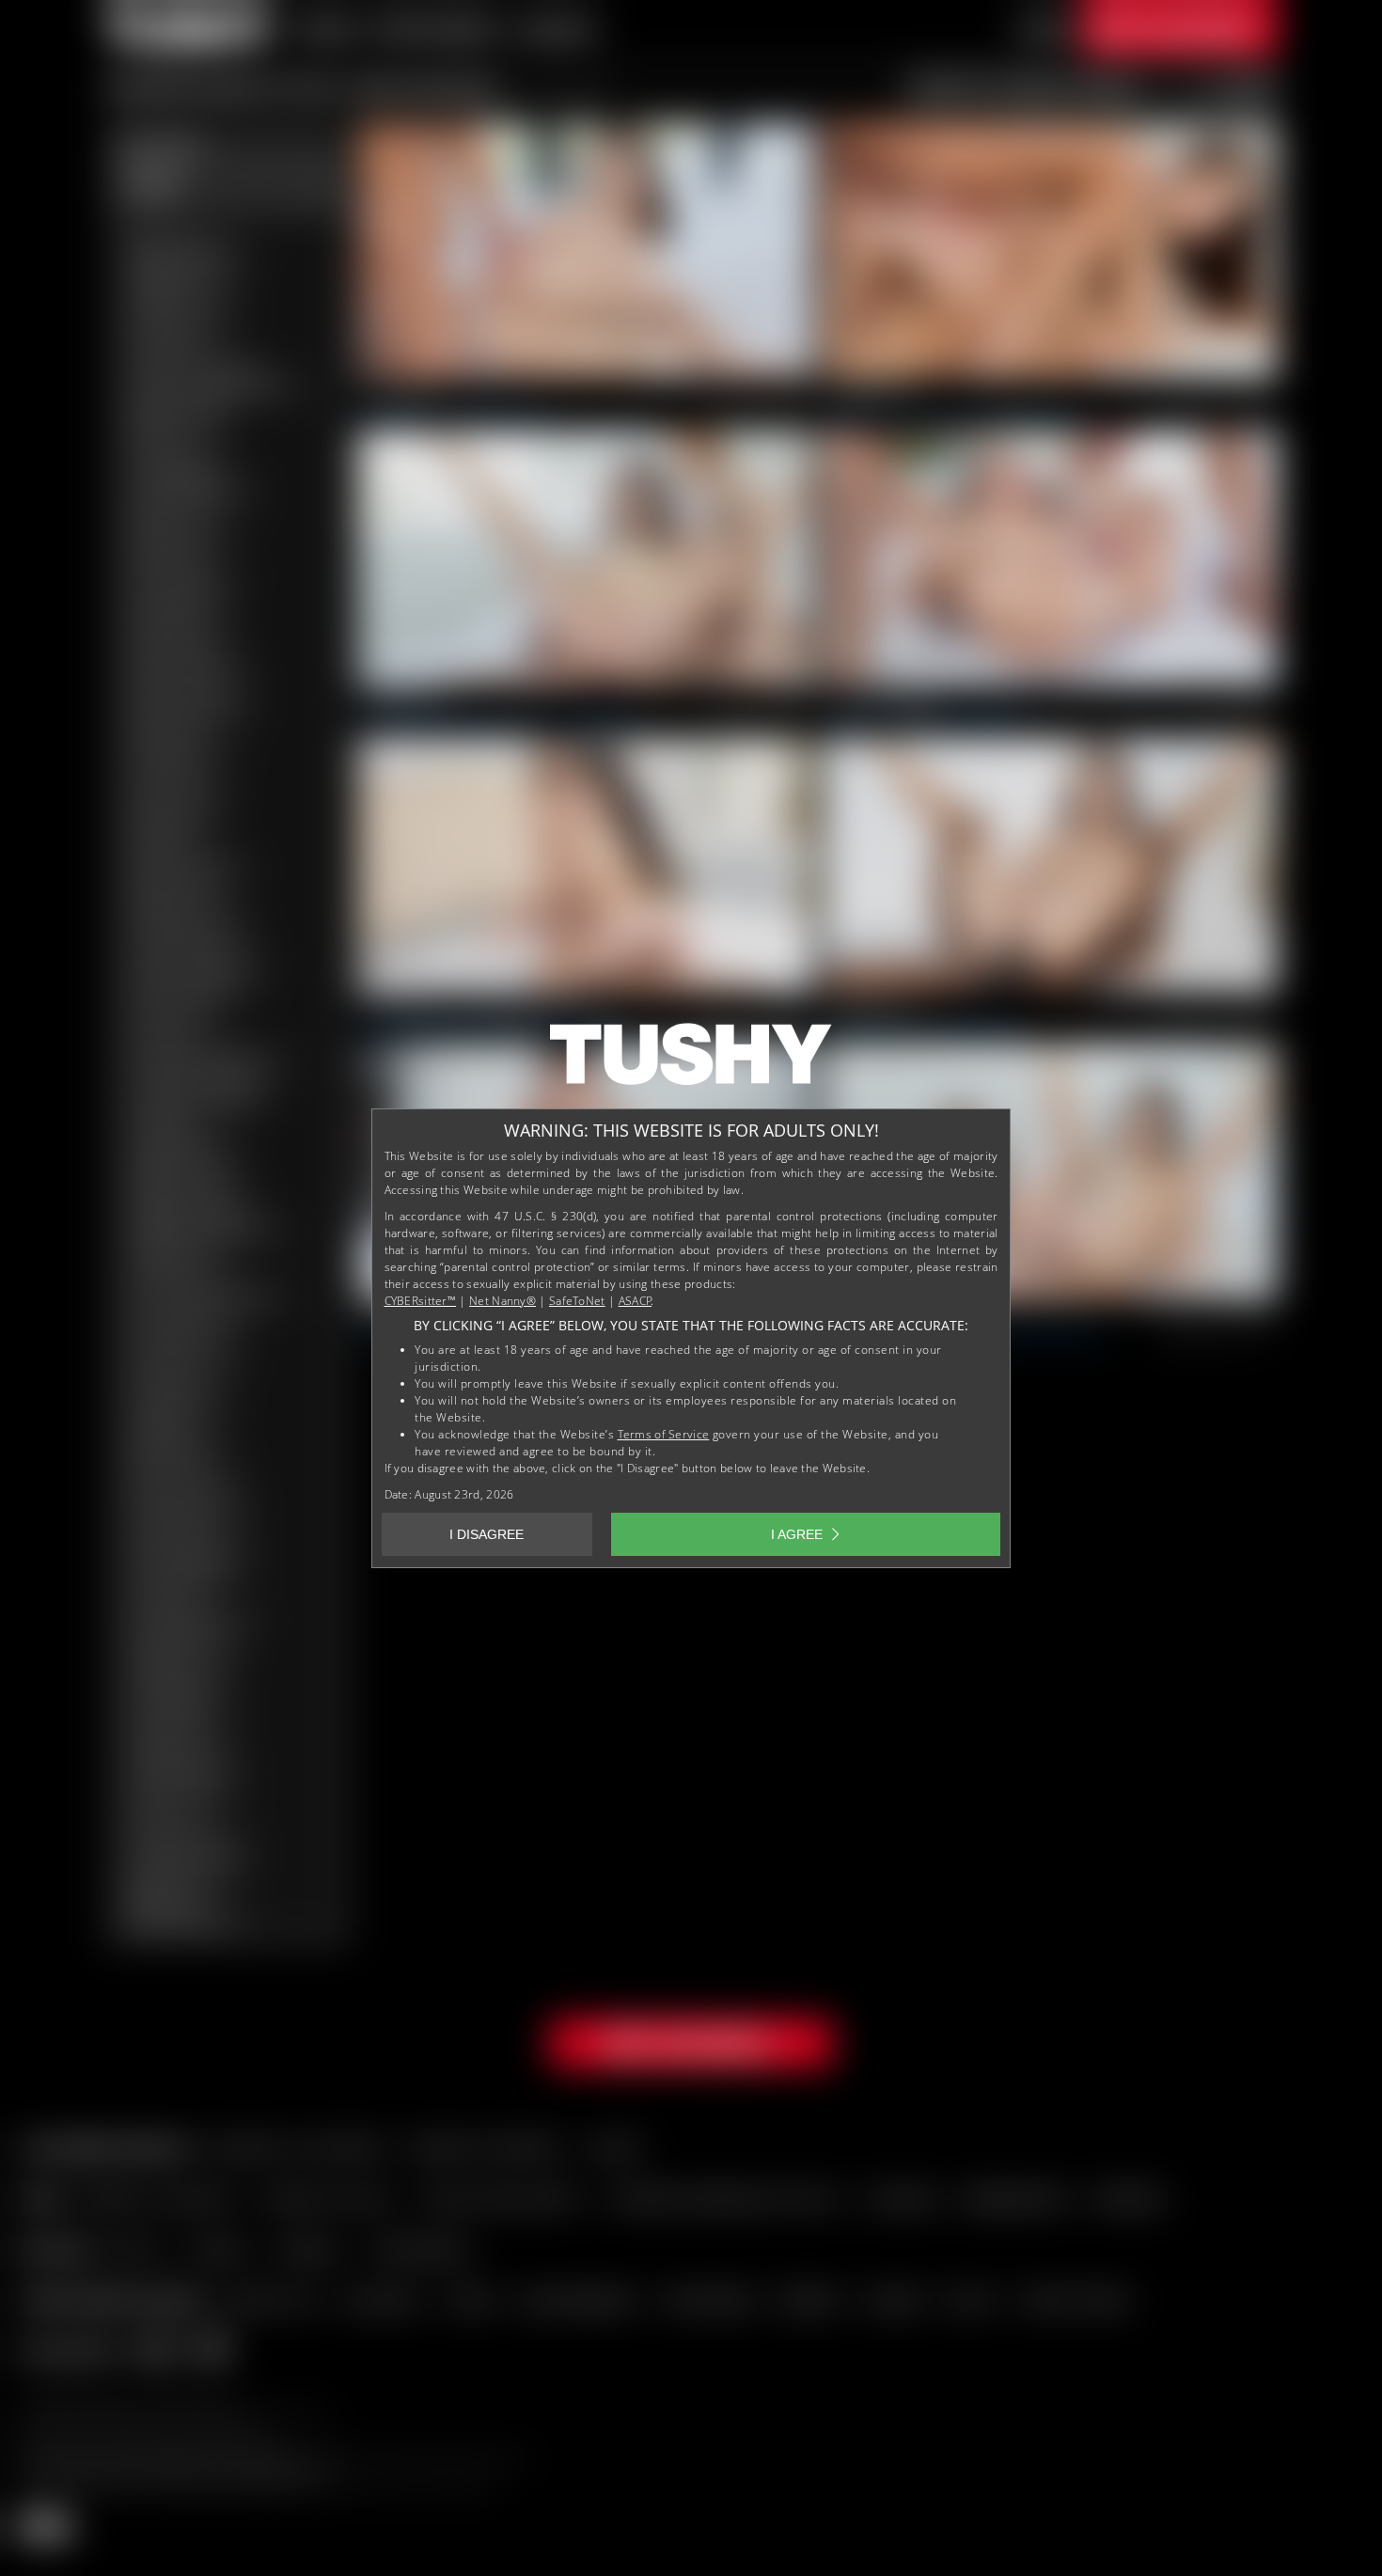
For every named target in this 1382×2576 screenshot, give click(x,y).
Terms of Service (664, 1434)
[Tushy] (691, 1060)
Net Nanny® (503, 1301)
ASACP (636, 1301)
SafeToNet (577, 1301)
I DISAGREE (487, 1534)
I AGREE (797, 1534)
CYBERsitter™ (421, 1301)
